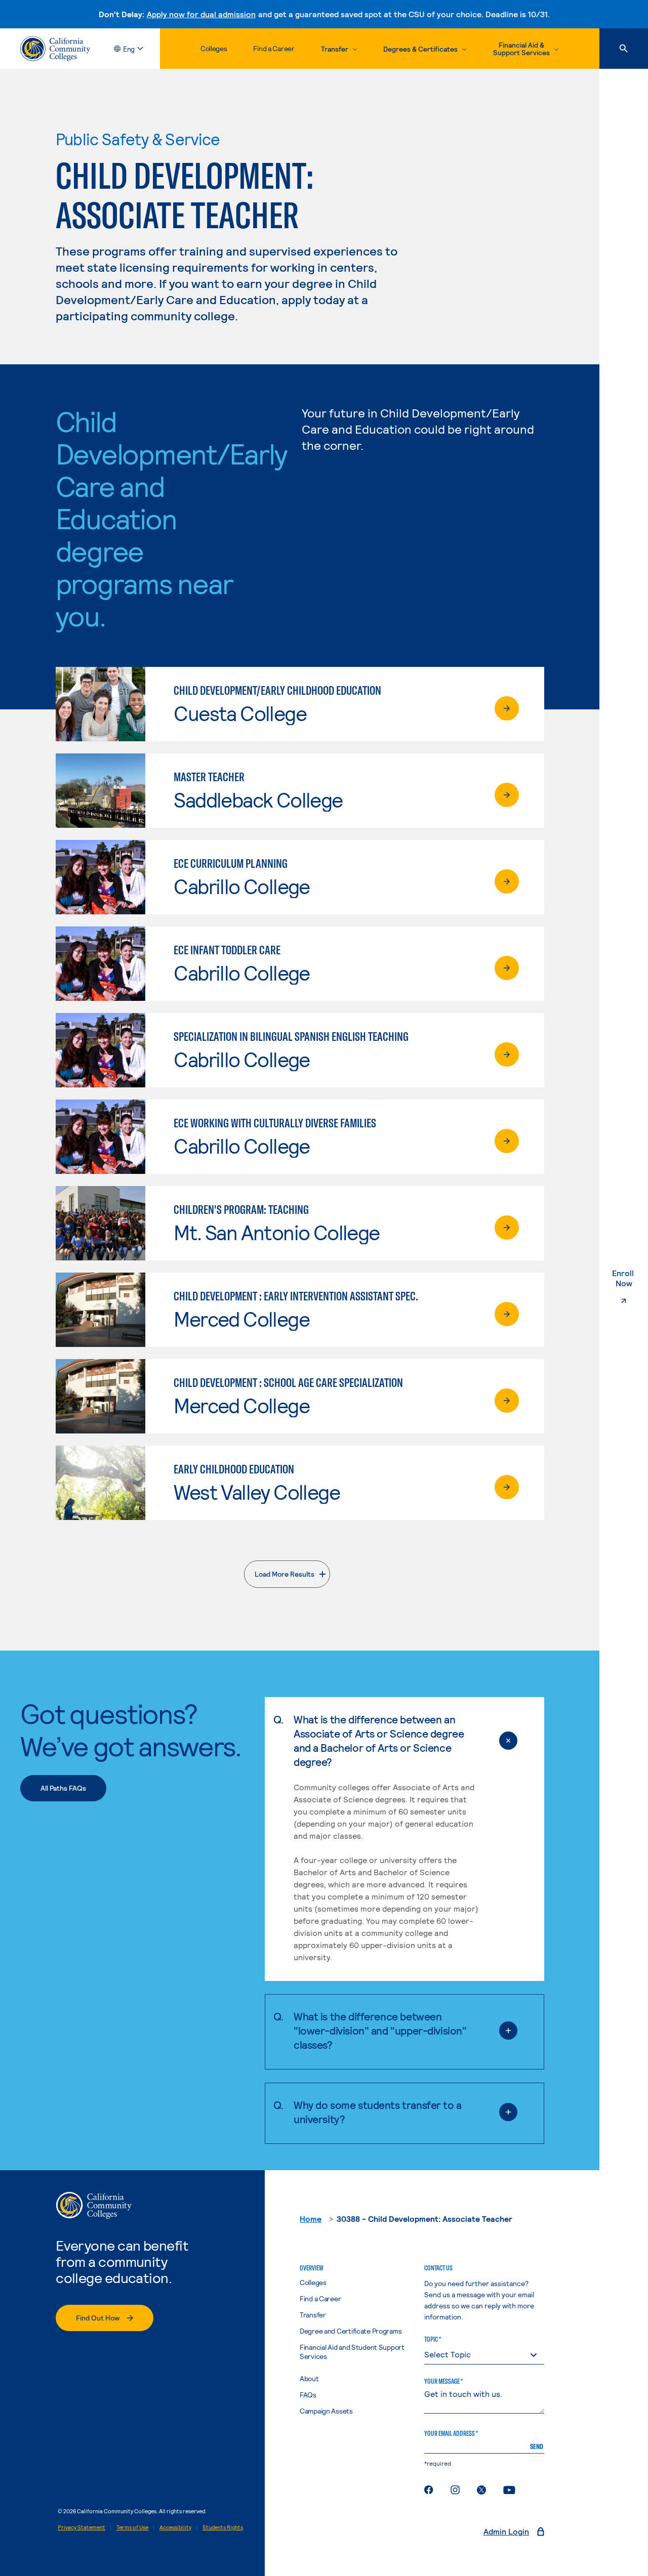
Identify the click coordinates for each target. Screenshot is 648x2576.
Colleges (214, 48)
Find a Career (274, 48)
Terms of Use (132, 2527)
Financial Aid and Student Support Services (352, 2352)
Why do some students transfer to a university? (378, 2112)
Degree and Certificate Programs (351, 2331)
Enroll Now (630, 1278)
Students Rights (223, 2527)
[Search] (624, 49)
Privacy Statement (82, 2527)
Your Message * (443, 2381)
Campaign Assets (326, 2411)
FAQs (308, 2395)
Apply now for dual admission (201, 14)
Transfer (313, 2315)
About (309, 2378)
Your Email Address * (451, 2433)
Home (311, 2219)
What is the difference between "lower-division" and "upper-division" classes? (380, 2030)
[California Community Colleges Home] (55, 49)
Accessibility (175, 2527)
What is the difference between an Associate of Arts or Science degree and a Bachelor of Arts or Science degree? (379, 1740)
